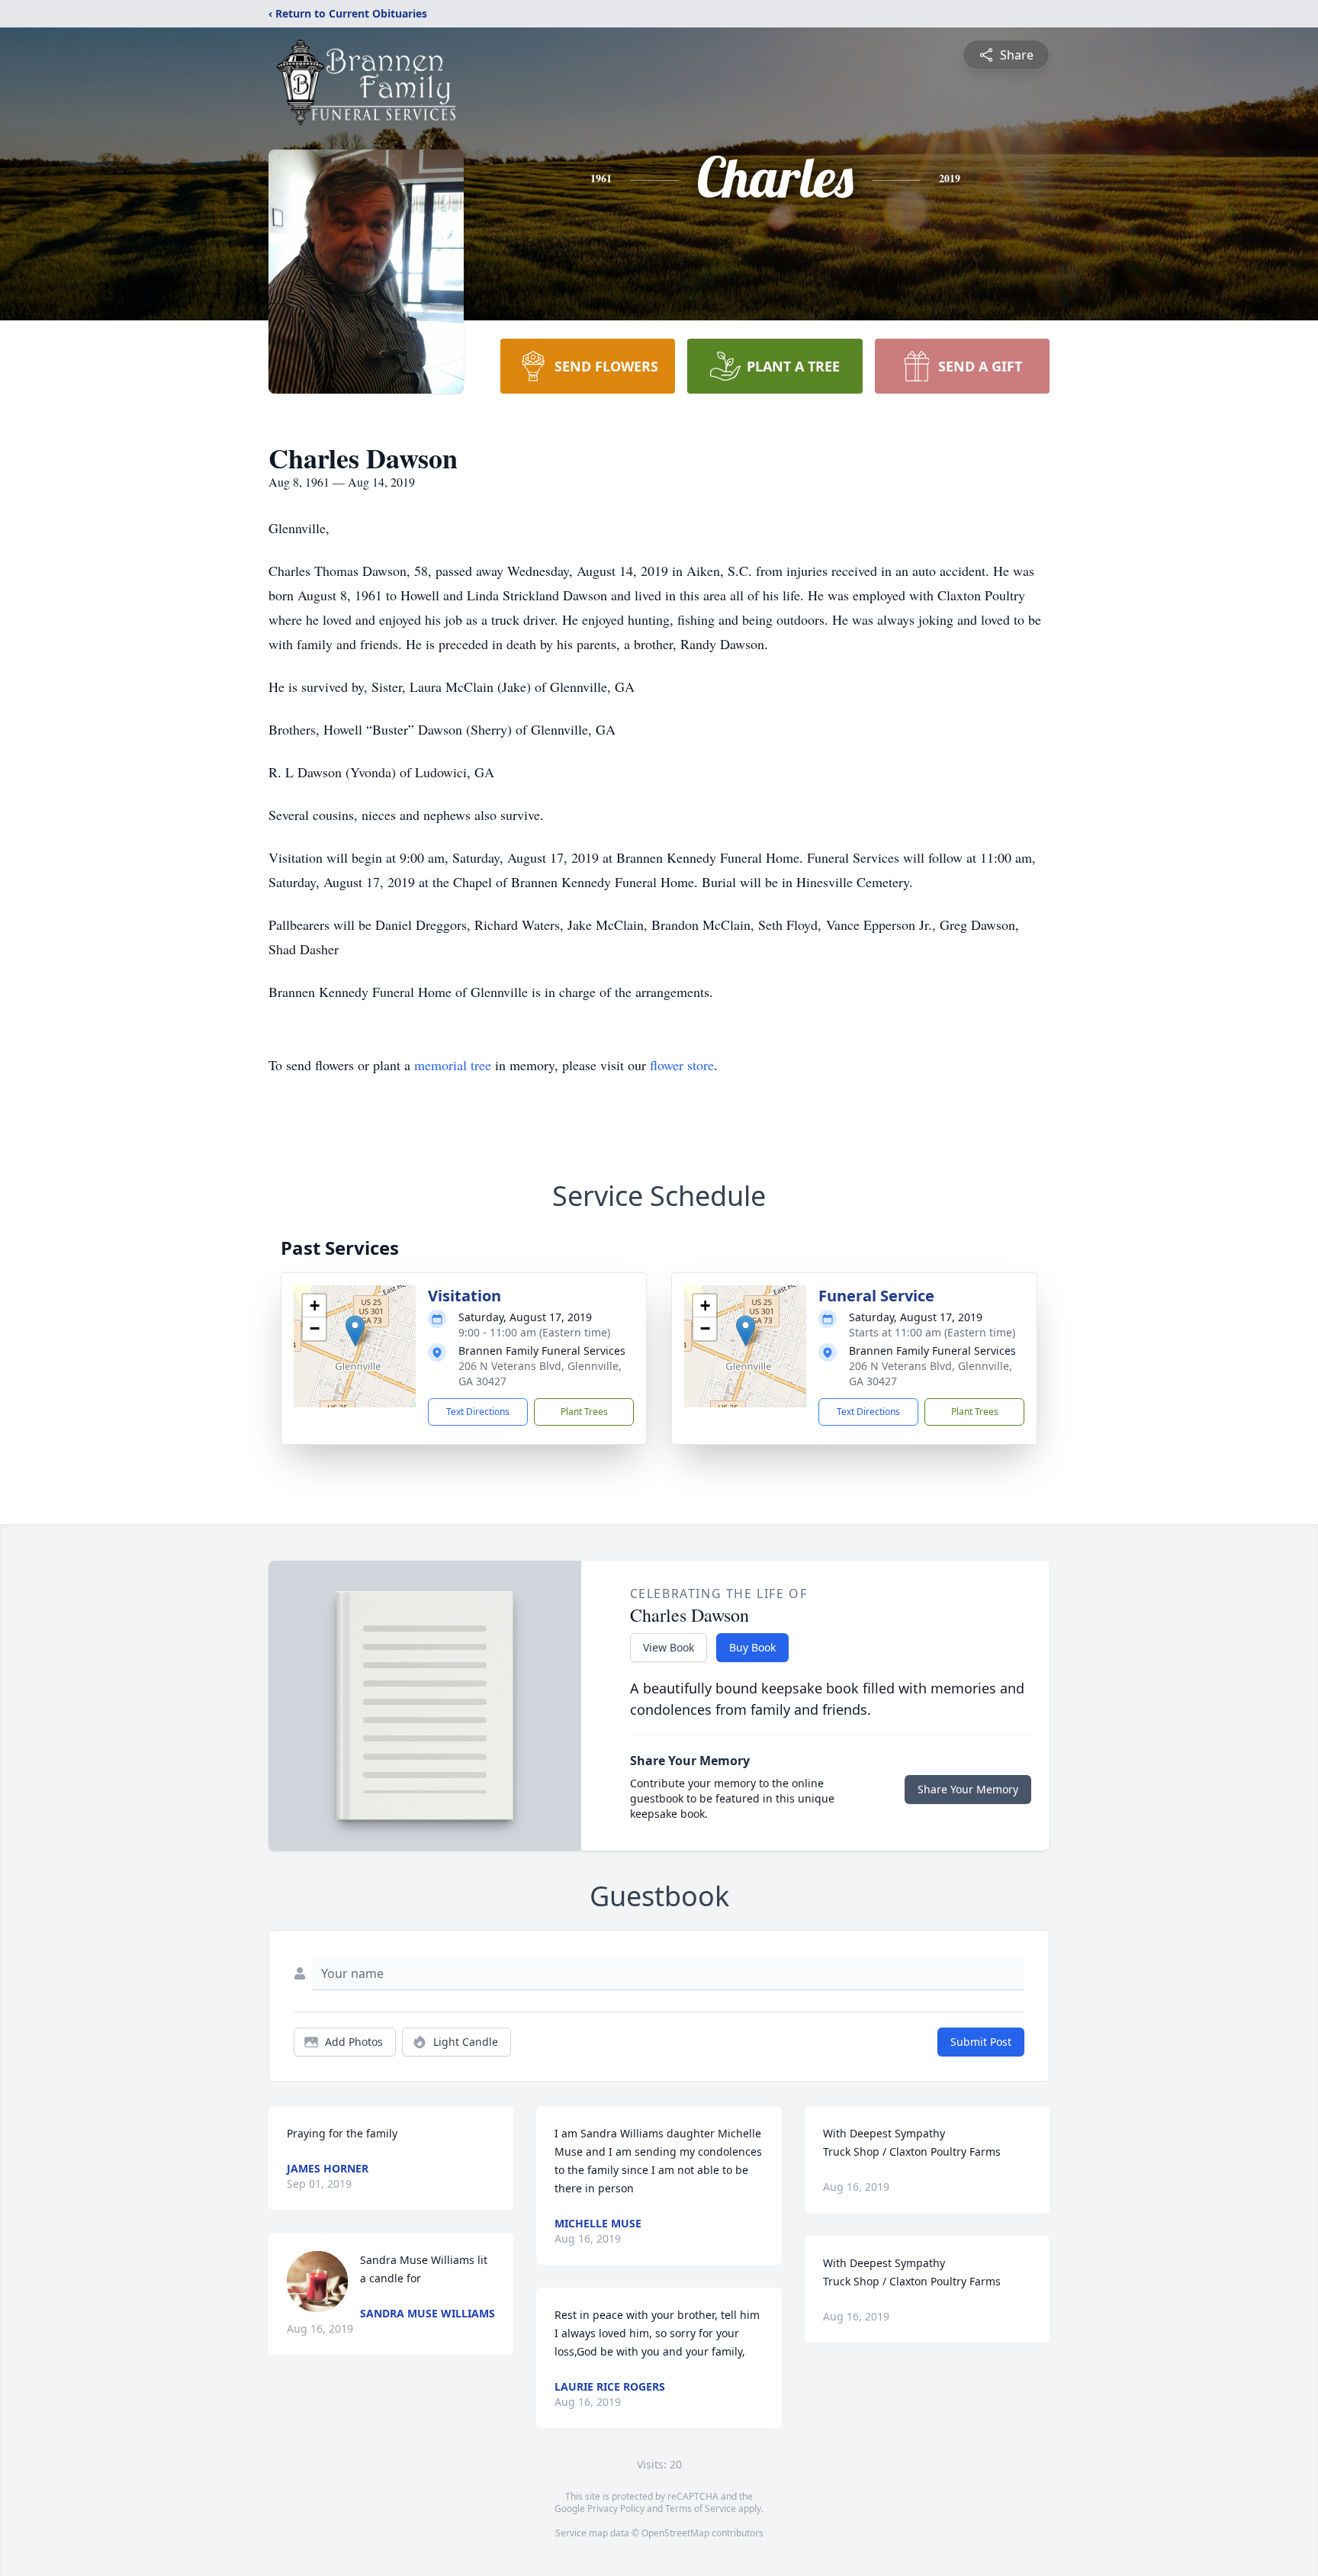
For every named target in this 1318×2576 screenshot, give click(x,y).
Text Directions (478, 1412)
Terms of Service (701, 2508)
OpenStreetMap (675, 2533)
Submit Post (981, 2042)
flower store (682, 1065)
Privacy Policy (616, 2508)
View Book (669, 1647)
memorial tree (453, 1065)
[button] (355, 1331)
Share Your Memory (968, 1789)
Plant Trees (584, 1412)
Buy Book (752, 1647)
